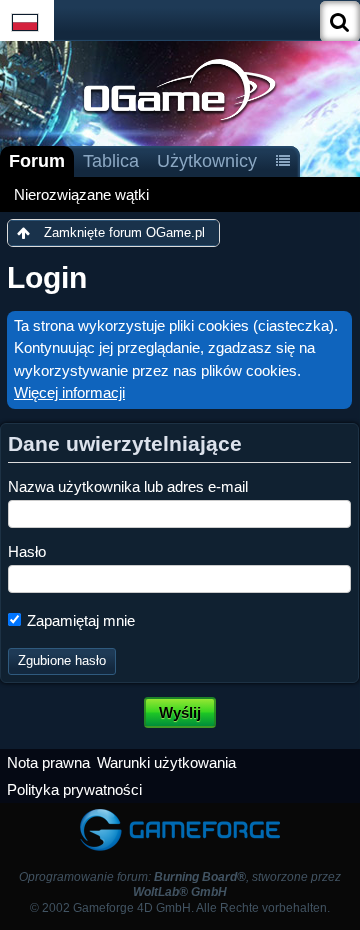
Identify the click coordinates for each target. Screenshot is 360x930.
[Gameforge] (180, 812)
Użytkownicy (207, 161)
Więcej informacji (69, 392)
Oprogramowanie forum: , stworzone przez (180, 884)
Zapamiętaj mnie (79, 620)
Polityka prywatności (74, 789)
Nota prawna (48, 762)
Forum (37, 161)
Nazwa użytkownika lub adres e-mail (128, 486)
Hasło (27, 551)
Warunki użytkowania (166, 762)
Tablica (111, 161)
